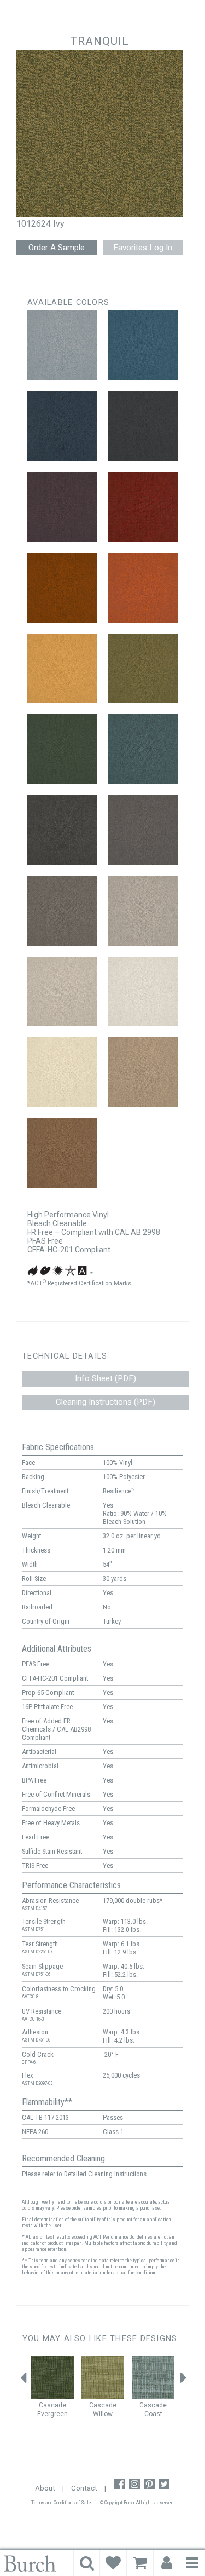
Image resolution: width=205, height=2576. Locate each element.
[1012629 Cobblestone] (62, 911)
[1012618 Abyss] (143, 426)
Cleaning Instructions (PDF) (106, 1402)
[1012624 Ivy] (143, 669)
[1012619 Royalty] (62, 507)
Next (183, 2381)
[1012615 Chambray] (62, 346)
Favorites (113, 2563)
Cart (140, 2563)
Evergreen (52, 2414)
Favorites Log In (143, 248)
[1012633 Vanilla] (62, 1072)
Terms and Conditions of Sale (61, 2503)
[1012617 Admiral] (62, 426)
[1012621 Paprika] (62, 588)
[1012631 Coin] (62, 992)
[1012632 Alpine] (143, 992)
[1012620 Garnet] (143, 507)
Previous (24, 2381)
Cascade (52, 2405)
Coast (153, 2414)
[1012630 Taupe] (143, 911)
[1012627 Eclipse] (62, 830)
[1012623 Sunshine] (62, 669)
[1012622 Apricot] (143, 588)
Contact (84, 2488)
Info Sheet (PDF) (106, 1378)
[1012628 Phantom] (143, 830)
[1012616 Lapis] (143, 346)
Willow (103, 2414)
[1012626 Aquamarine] (143, 749)
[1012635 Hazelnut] (62, 1153)
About (45, 2488)
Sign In (167, 2563)
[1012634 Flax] (143, 1072)
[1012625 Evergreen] (62, 749)
